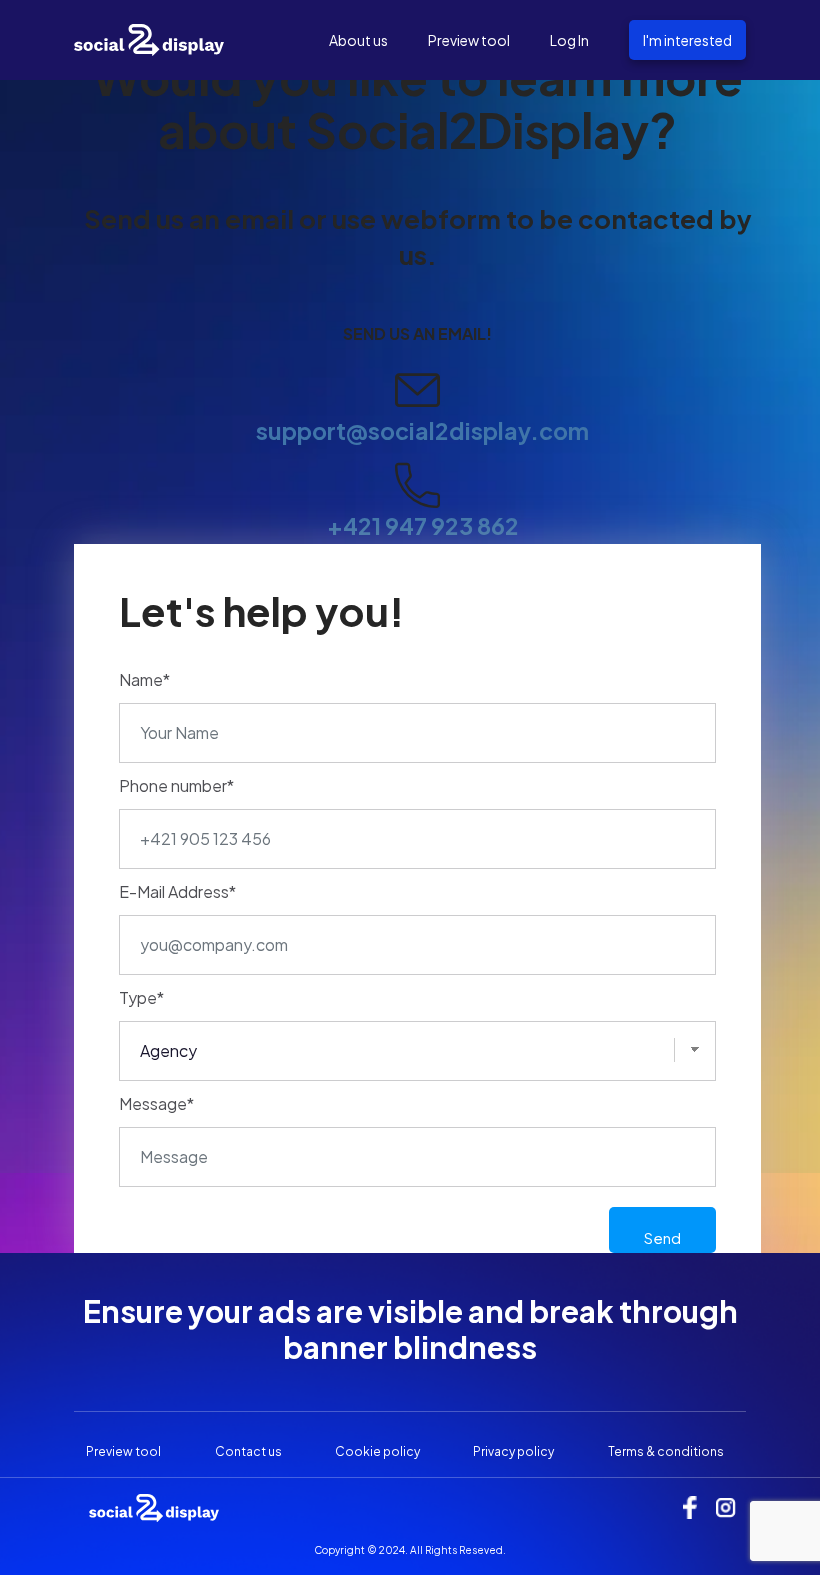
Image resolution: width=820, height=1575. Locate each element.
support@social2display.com (422, 430)
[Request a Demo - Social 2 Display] (149, 37)
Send (662, 1237)
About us (358, 40)
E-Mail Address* (177, 891)
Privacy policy (513, 1451)
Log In (569, 40)
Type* (141, 997)
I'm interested (687, 40)
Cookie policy (377, 1451)
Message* (156, 1103)
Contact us (248, 1451)
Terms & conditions (666, 1451)
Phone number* (176, 785)
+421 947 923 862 (423, 525)
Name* (144, 679)
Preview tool (469, 40)
